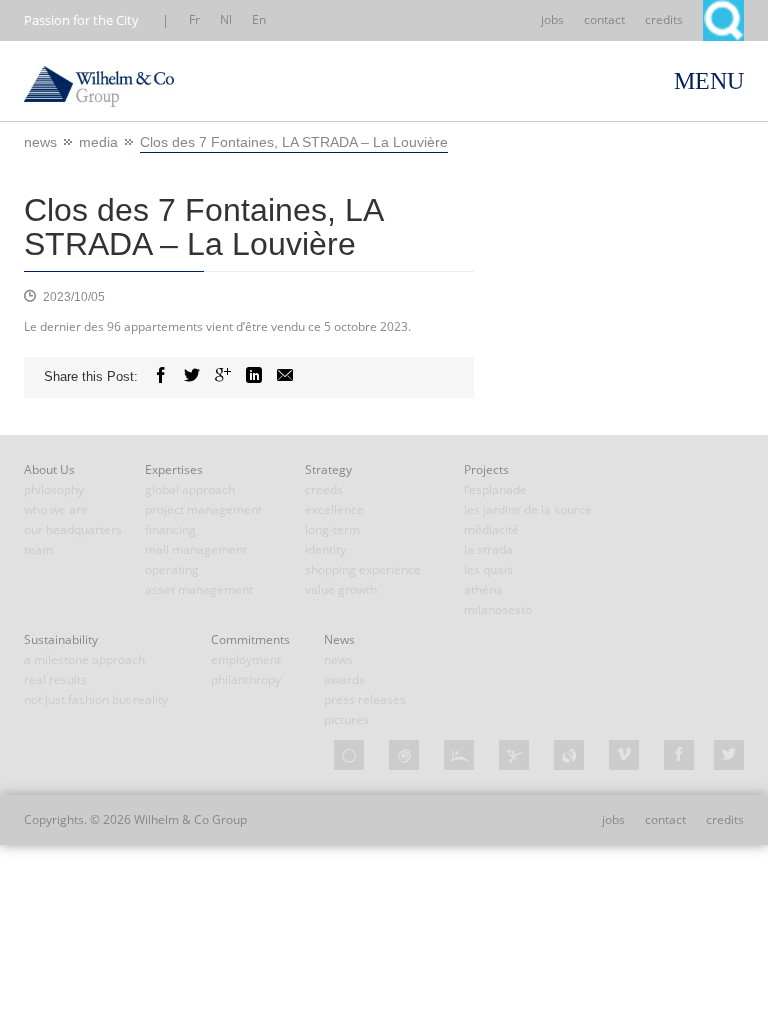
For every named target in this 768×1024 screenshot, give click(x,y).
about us (49, 469)
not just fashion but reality (96, 699)
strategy (328, 469)
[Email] (285, 376)
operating (172, 569)
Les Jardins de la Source (528, 509)
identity (325, 549)
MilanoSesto (498, 609)
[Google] (223, 376)
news (40, 142)
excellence (334, 509)
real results (55, 679)
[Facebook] (161, 376)
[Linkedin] (254, 376)
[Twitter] (192, 376)
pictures (346, 719)
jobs (552, 19)
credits (664, 19)
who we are (56, 509)
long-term (332, 529)
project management (203, 509)
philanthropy (246, 679)
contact (604, 19)
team (38, 549)
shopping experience (363, 569)
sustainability (61, 639)
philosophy (54, 489)
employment (246, 659)
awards (344, 679)
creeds (324, 489)
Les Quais (488, 569)
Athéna (483, 589)
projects (486, 469)
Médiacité (491, 529)
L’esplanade (495, 489)
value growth (341, 589)
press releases (365, 699)
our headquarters (73, 529)
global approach (190, 489)
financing (170, 529)
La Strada (488, 549)
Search (723, 20)
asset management (199, 589)
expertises (174, 469)
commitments (250, 639)
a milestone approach (84, 659)
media (98, 142)
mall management (196, 549)
